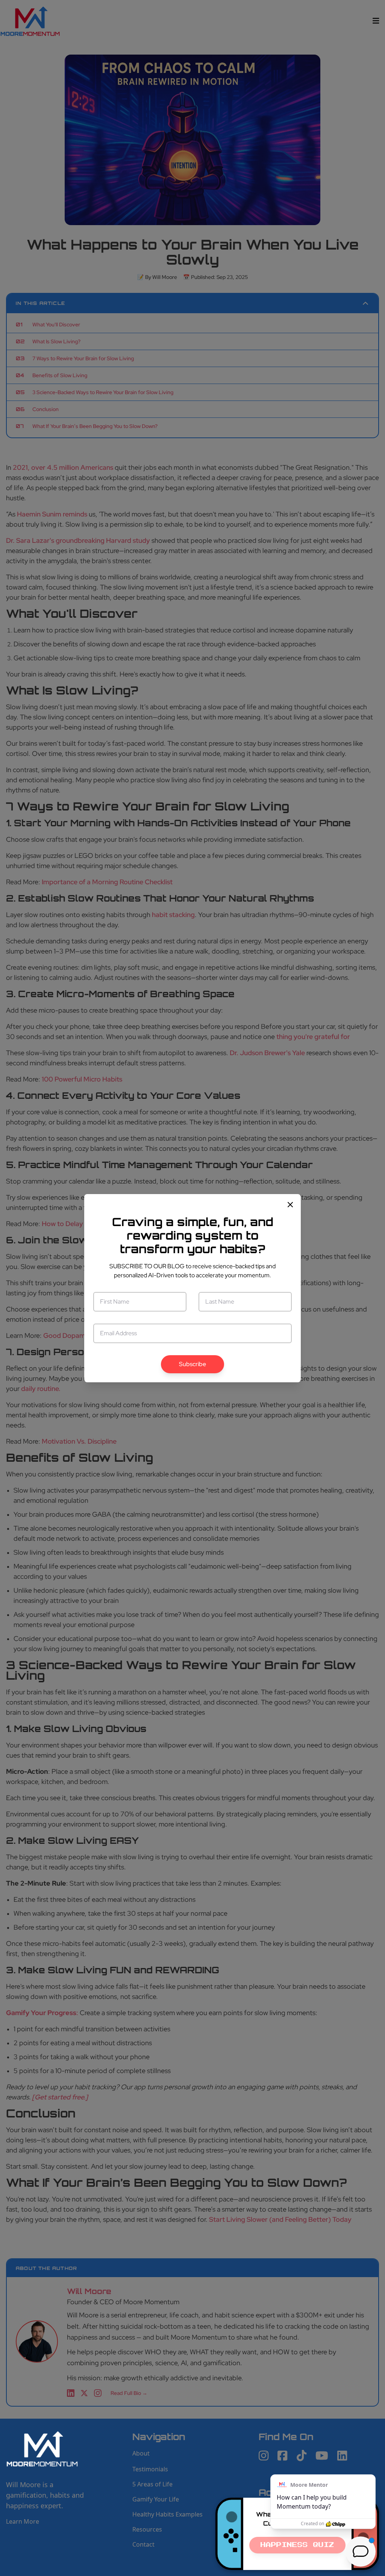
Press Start (297, 2545)
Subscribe (192, 1364)
